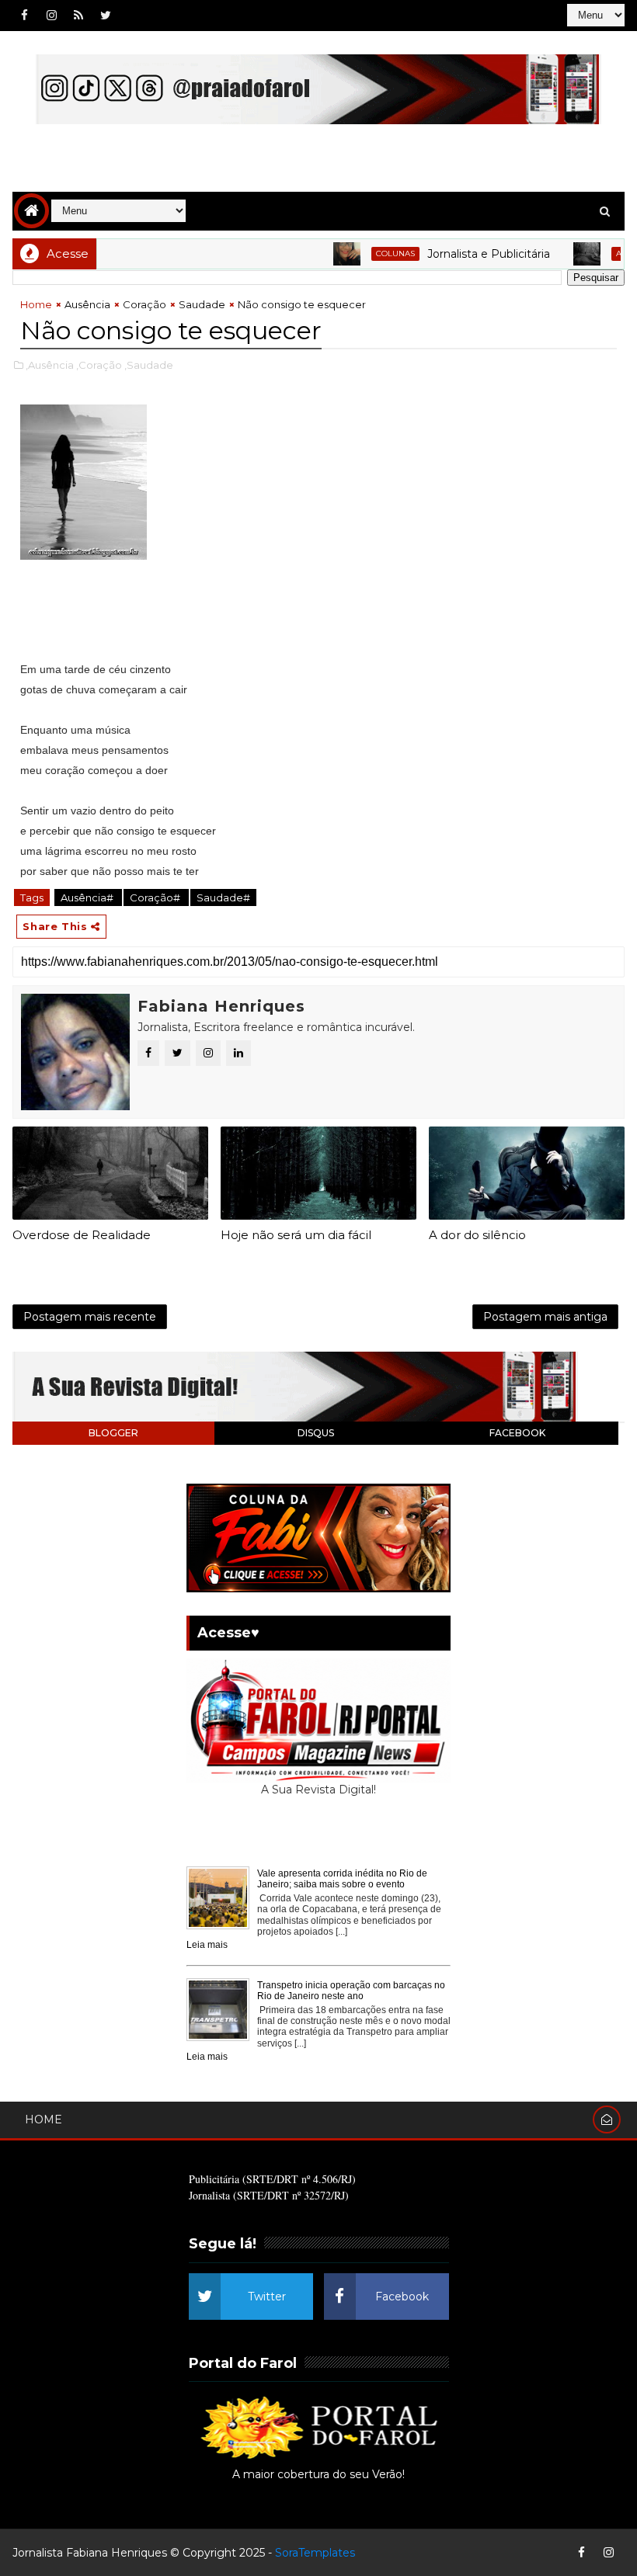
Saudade (202, 304)
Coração (144, 304)
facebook (517, 1433)
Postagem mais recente (90, 1317)
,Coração (99, 365)
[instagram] (51, 16)
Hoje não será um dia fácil (296, 1235)
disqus (316, 1433)
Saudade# (223, 897)
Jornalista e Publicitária (457, 254)
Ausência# (88, 897)
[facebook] (24, 16)
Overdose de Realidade (82, 1235)
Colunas (364, 253)
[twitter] (106, 16)
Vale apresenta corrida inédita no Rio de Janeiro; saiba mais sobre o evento (342, 1879)
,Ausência (50, 365)
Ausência (605, 253)
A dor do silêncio (477, 1235)
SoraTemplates (315, 2553)
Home (36, 304)
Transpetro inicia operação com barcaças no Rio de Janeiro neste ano (351, 1991)
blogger (113, 1433)
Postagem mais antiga (545, 1317)
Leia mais (207, 1945)
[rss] (78, 16)
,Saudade (149, 365)
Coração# (156, 897)
